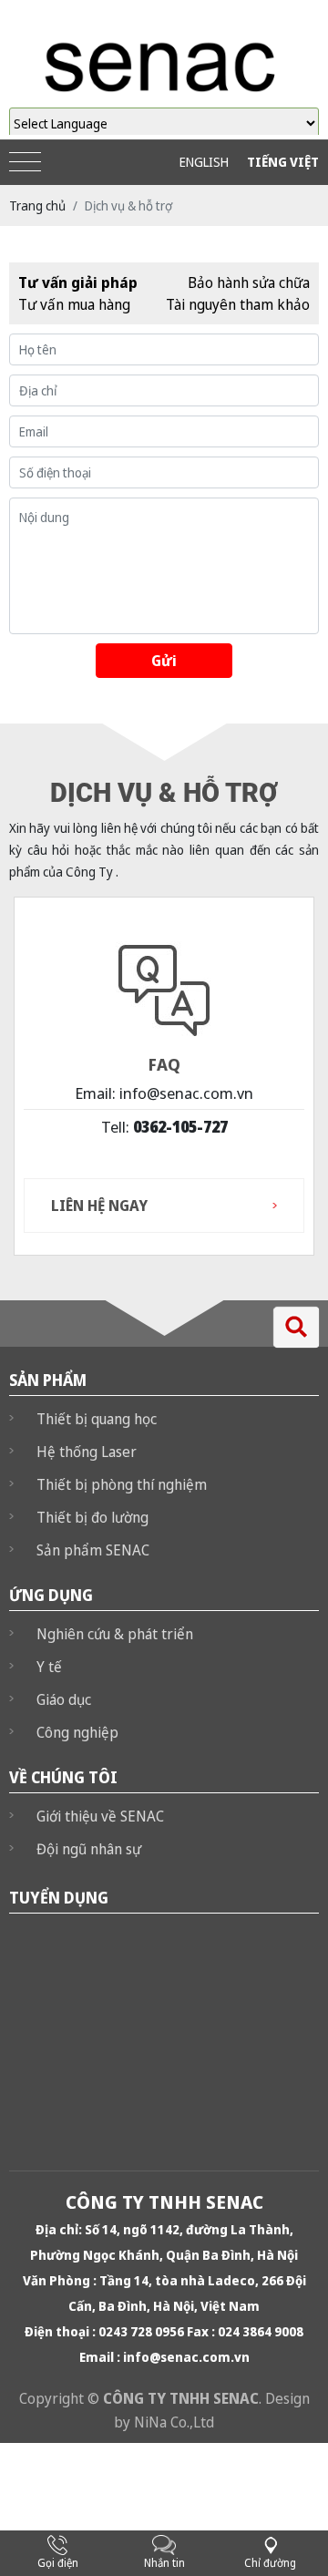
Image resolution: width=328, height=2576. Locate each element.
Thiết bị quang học (97, 1419)
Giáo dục (64, 1699)
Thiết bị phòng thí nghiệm (122, 1484)
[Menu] (25, 163)
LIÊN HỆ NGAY (99, 1206)
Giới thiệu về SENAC (100, 1816)
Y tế (49, 1667)
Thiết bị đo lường (92, 1517)
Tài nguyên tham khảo (238, 304)
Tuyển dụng (59, 1898)
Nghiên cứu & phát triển (115, 1634)
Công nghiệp (77, 1732)
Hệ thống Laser (87, 1452)
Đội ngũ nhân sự (89, 1849)
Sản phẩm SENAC (93, 1550)
